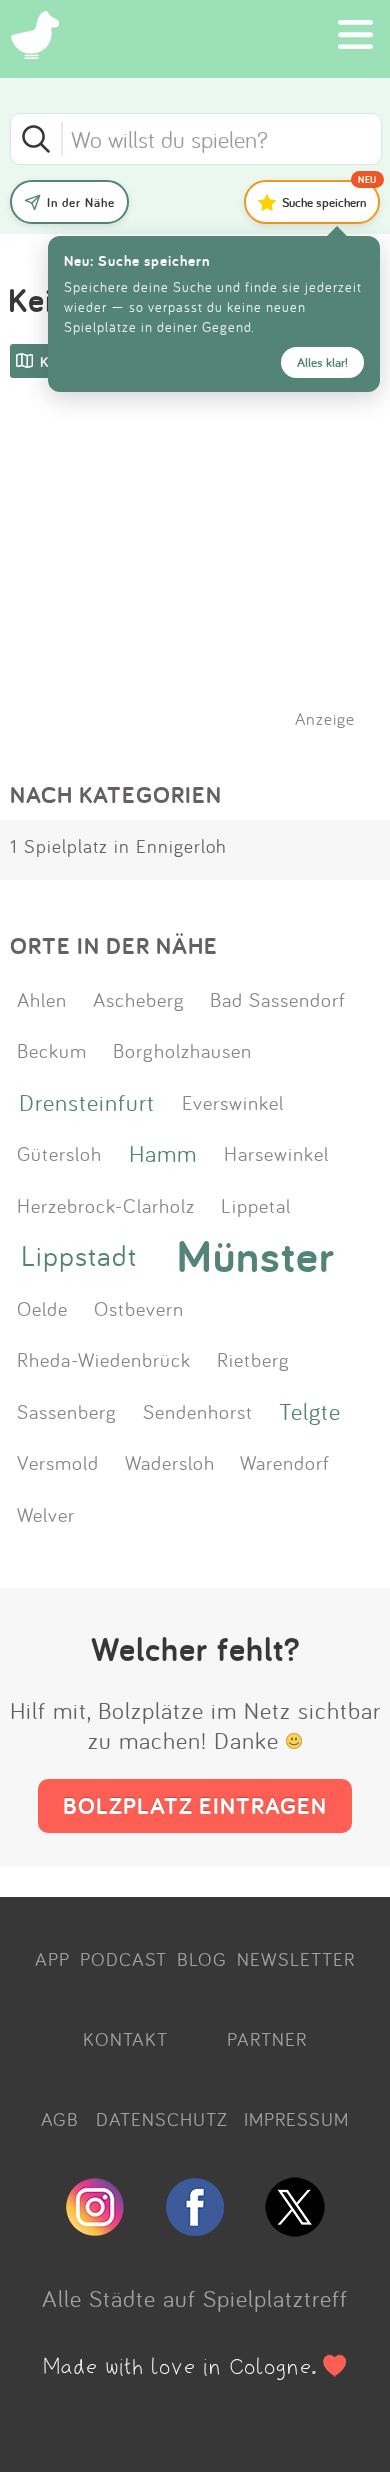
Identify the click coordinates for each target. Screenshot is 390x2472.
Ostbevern (139, 1308)
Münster (256, 1256)
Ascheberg (139, 999)
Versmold (58, 1462)
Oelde (42, 1308)
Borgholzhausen (182, 1050)
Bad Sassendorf (278, 999)
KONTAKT (125, 2039)
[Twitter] (295, 2228)
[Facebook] (195, 2228)
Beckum (52, 1050)
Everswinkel (233, 1102)
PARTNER (267, 2039)
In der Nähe (81, 202)
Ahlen (42, 999)
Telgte (310, 1411)
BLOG (202, 1959)
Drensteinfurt (87, 1102)
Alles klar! (322, 362)
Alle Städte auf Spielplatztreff (195, 2298)
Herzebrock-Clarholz (106, 1205)
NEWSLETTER (296, 1959)
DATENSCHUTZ (162, 2119)
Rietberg (253, 1359)
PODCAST (123, 1959)
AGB (60, 2119)
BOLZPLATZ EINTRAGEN (195, 1805)
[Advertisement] (205, 579)
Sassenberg (67, 1411)
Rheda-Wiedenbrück (104, 1359)
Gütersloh (59, 1153)
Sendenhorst (198, 1411)
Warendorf (285, 1462)
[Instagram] (95, 2228)
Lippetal (256, 1205)
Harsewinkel (276, 1153)
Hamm (163, 1153)
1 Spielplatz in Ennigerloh (118, 846)
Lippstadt (79, 1255)
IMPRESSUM (296, 2119)
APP (52, 1959)
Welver (46, 1514)
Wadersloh (170, 1462)
